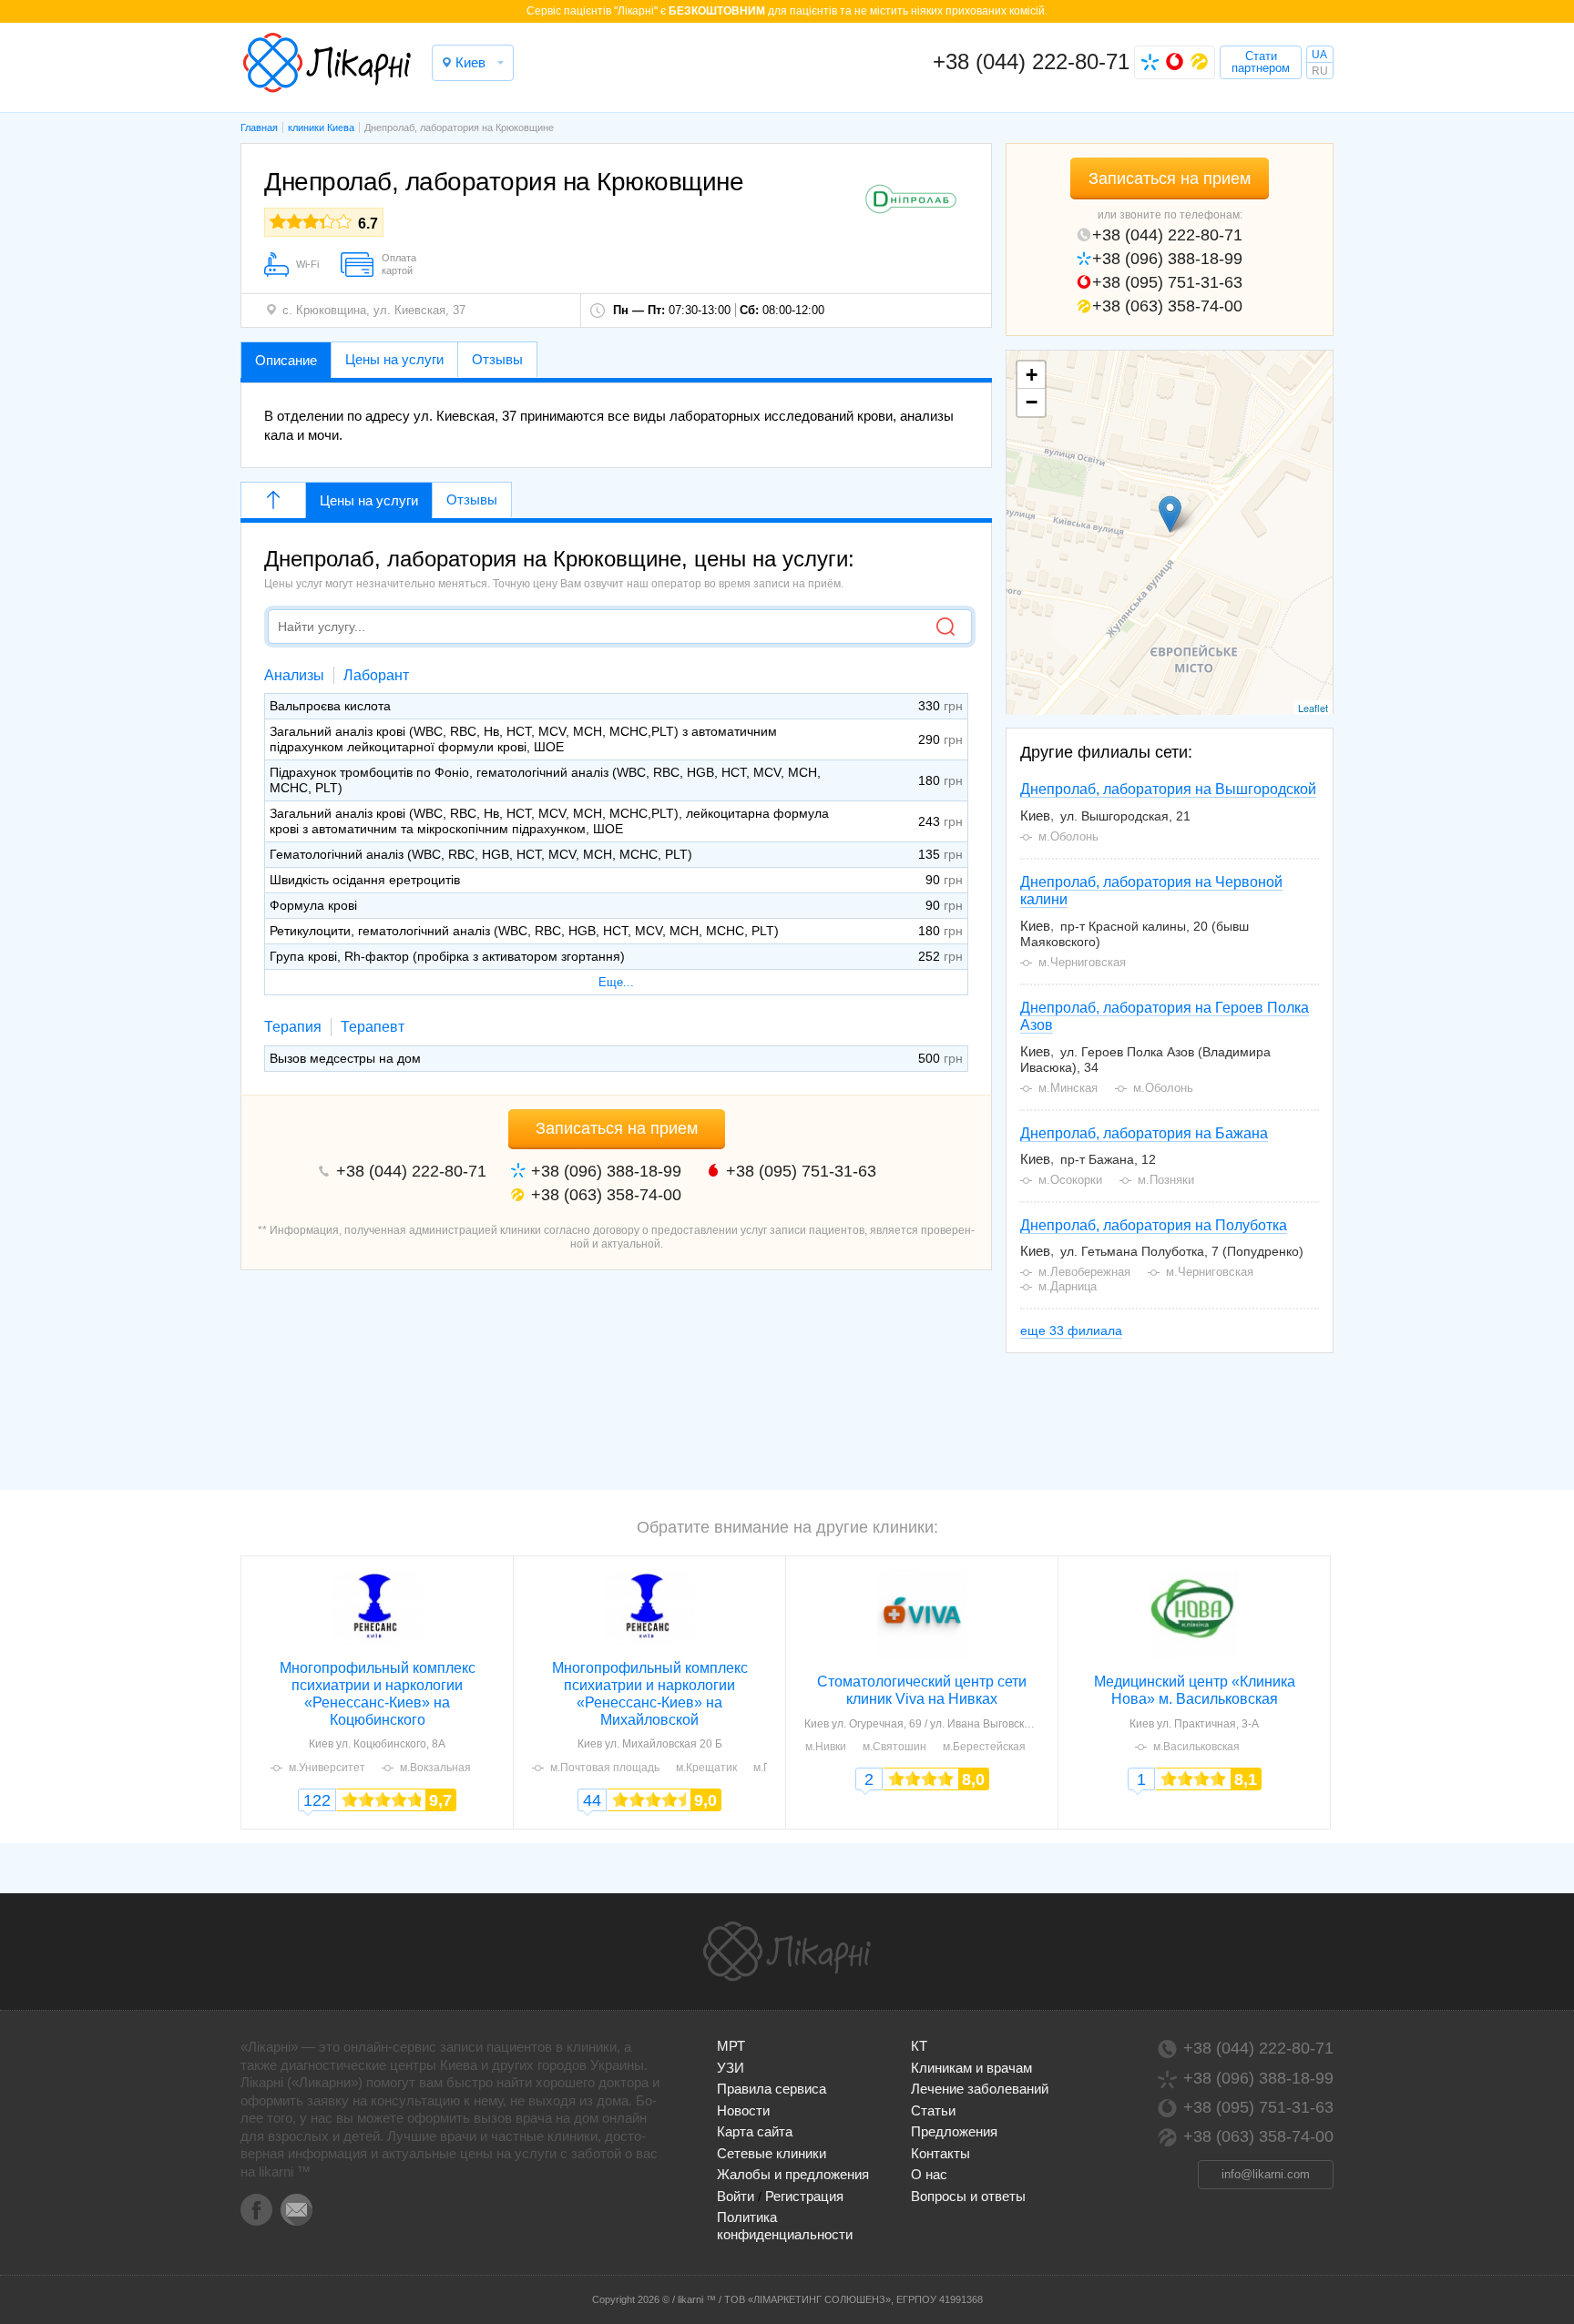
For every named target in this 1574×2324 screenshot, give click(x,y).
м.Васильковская (1196, 1747)
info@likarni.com (1266, 2174)
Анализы (294, 675)
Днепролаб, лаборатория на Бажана (1144, 1133)
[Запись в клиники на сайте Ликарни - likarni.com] (327, 63)
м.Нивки (826, 1747)
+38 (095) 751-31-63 (1167, 282)
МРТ (731, 2046)
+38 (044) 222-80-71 (1031, 61)
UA (1319, 55)
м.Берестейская (984, 1747)
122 (317, 1800)
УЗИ (731, 2068)
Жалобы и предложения (793, 2174)
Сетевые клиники (772, 2153)
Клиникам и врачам (971, 2068)
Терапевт (373, 1027)
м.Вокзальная (435, 1768)
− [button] (1032, 402)
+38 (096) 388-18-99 (1167, 259)
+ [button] (1032, 375)
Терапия (293, 1027)
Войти (736, 2196)
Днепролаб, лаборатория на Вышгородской (1168, 789)
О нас (929, 2174)
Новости (743, 2110)
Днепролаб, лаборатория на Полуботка (1154, 1225)
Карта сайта (755, 2131)
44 (592, 1800)
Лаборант (376, 675)
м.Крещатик (706, 1768)
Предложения (954, 2131)
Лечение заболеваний (980, 2089)
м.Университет (327, 1768)
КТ (919, 2046)
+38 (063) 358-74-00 (1167, 306)
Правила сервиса (772, 2089)
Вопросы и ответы (968, 2196)
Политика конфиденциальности (785, 2225)
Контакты (940, 2153)
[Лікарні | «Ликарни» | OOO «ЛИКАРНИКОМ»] (787, 1952)
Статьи (933, 2110)
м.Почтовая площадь (605, 1768)
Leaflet (1313, 708)
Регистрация (804, 2196)
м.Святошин (894, 1747)
